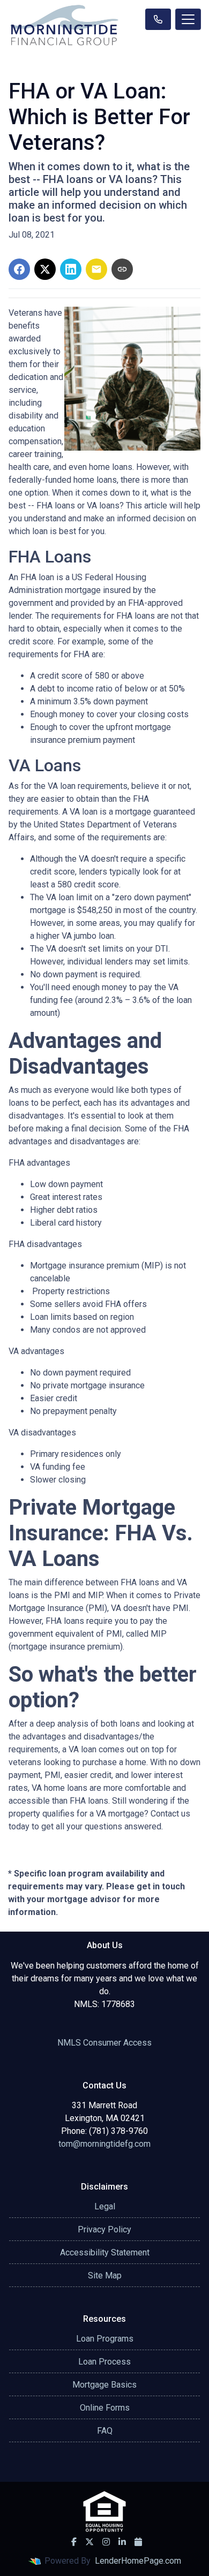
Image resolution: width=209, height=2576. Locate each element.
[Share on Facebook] (19, 269)
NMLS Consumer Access (104, 2043)
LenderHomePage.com (138, 2561)
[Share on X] (45, 269)
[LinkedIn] (122, 2542)
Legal (105, 2206)
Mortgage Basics (104, 2385)
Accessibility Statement (105, 2252)
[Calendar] (138, 2542)
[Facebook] (74, 2542)
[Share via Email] (96, 269)
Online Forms (105, 2408)
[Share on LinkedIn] (71, 269)
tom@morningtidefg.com (104, 2144)
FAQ (105, 2431)
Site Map (105, 2275)
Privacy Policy (104, 2229)
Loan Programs (105, 2339)
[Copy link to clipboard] (122, 269)
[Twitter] (89, 2542)
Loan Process (104, 2362)
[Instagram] (106, 2542)
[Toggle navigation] (188, 19)
